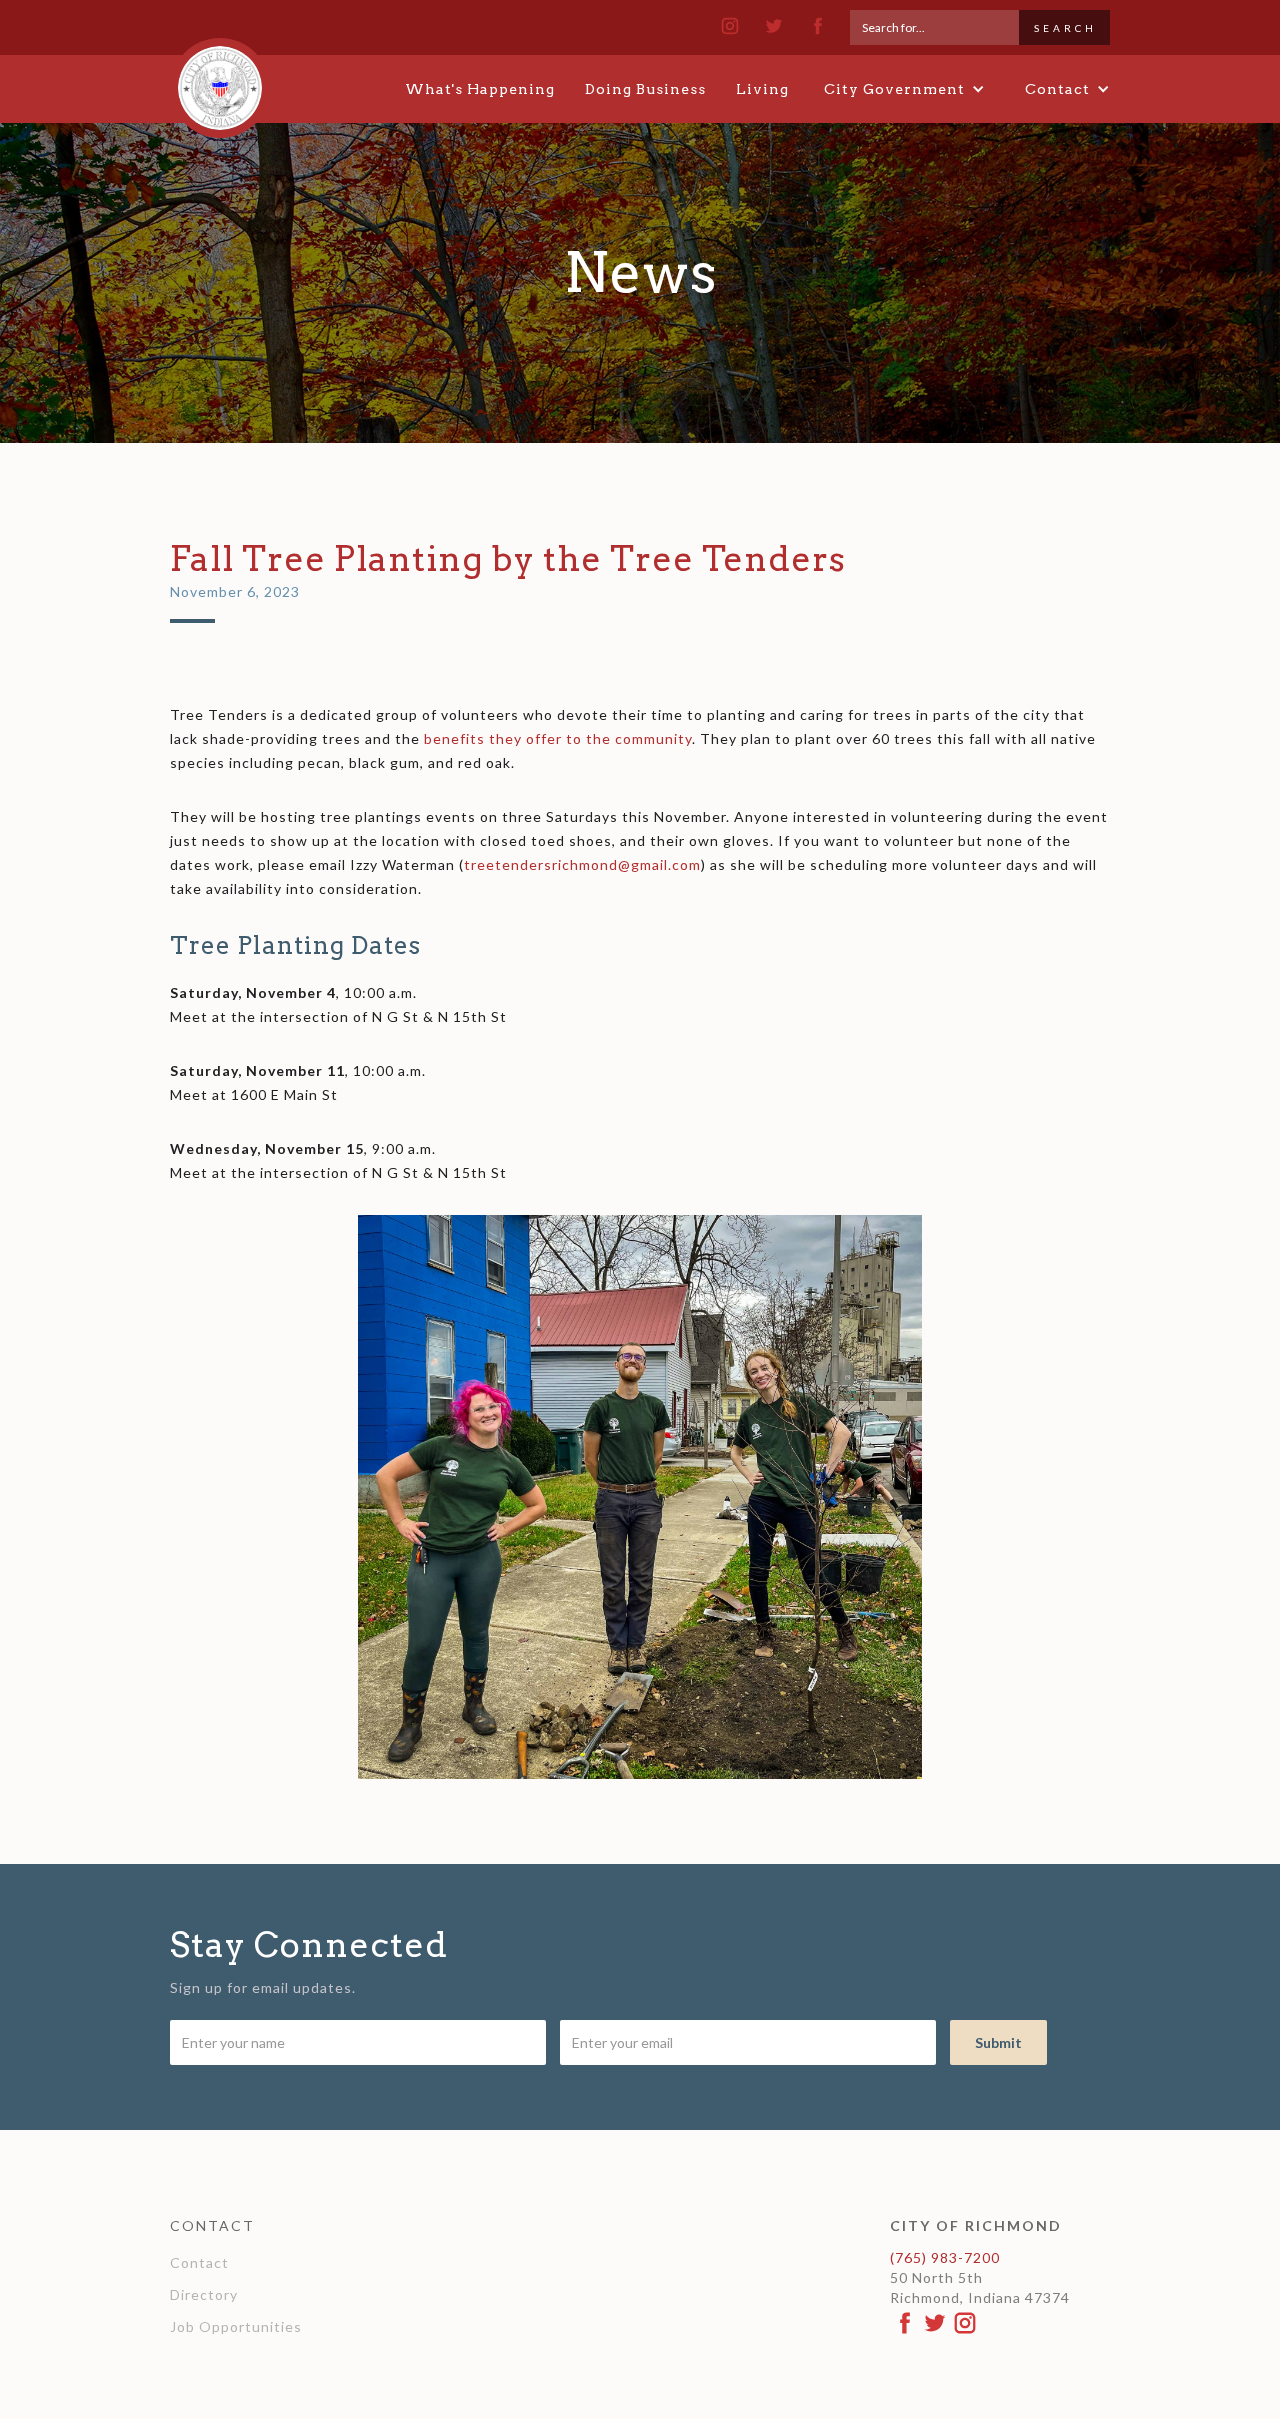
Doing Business (645, 89)
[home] (220, 79)
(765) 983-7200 (945, 2257)
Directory (204, 2294)
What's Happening (480, 89)
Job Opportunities (236, 2326)
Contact (199, 2262)
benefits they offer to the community (558, 738)
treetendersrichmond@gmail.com (582, 864)
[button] (904, 89)
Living (762, 89)
